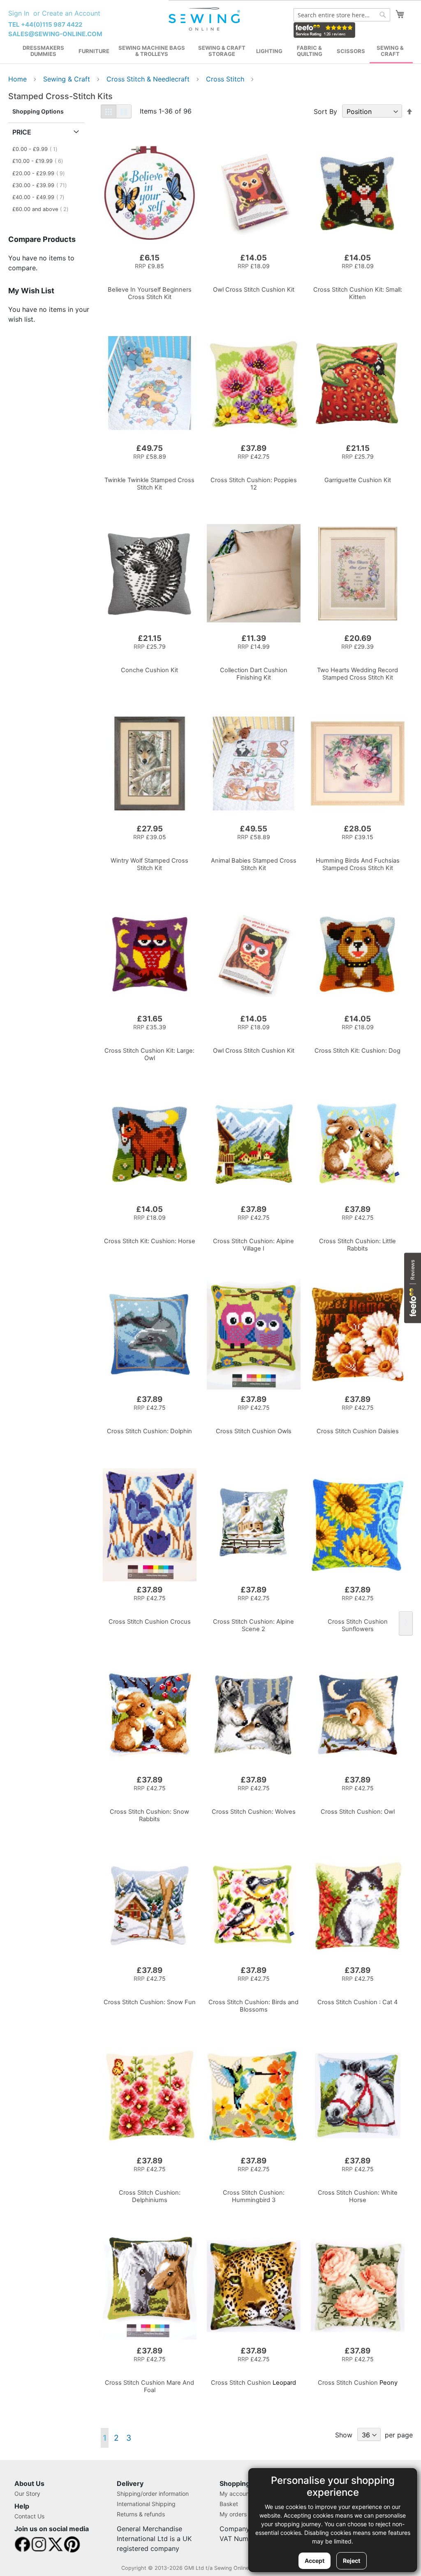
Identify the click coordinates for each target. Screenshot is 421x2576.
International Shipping (146, 2504)
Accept (315, 2561)
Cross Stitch (226, 79)
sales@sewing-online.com (55, 34)
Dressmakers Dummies (43, 51)
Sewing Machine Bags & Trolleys (152, 51)
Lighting (269, 51)
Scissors (351, 51)
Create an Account (71, 13)
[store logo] (205, 19)
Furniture (94, 51)
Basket (229, 2504)
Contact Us (29, 2516)
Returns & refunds (141, 2514)
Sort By (325, 111)
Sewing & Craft (390, 51)
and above (43, 209)
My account (235, 2494)
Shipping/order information (153, 2494)
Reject (352, 2561)
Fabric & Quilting (310, 51)
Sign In (19, 13)
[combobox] (342, 15)
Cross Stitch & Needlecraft (149, 79)
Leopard (253, 2383)
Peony (358, 2383)
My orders (233, 2514)
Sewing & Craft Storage (222, 51)
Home (19, 79)
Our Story (27, 2494)
